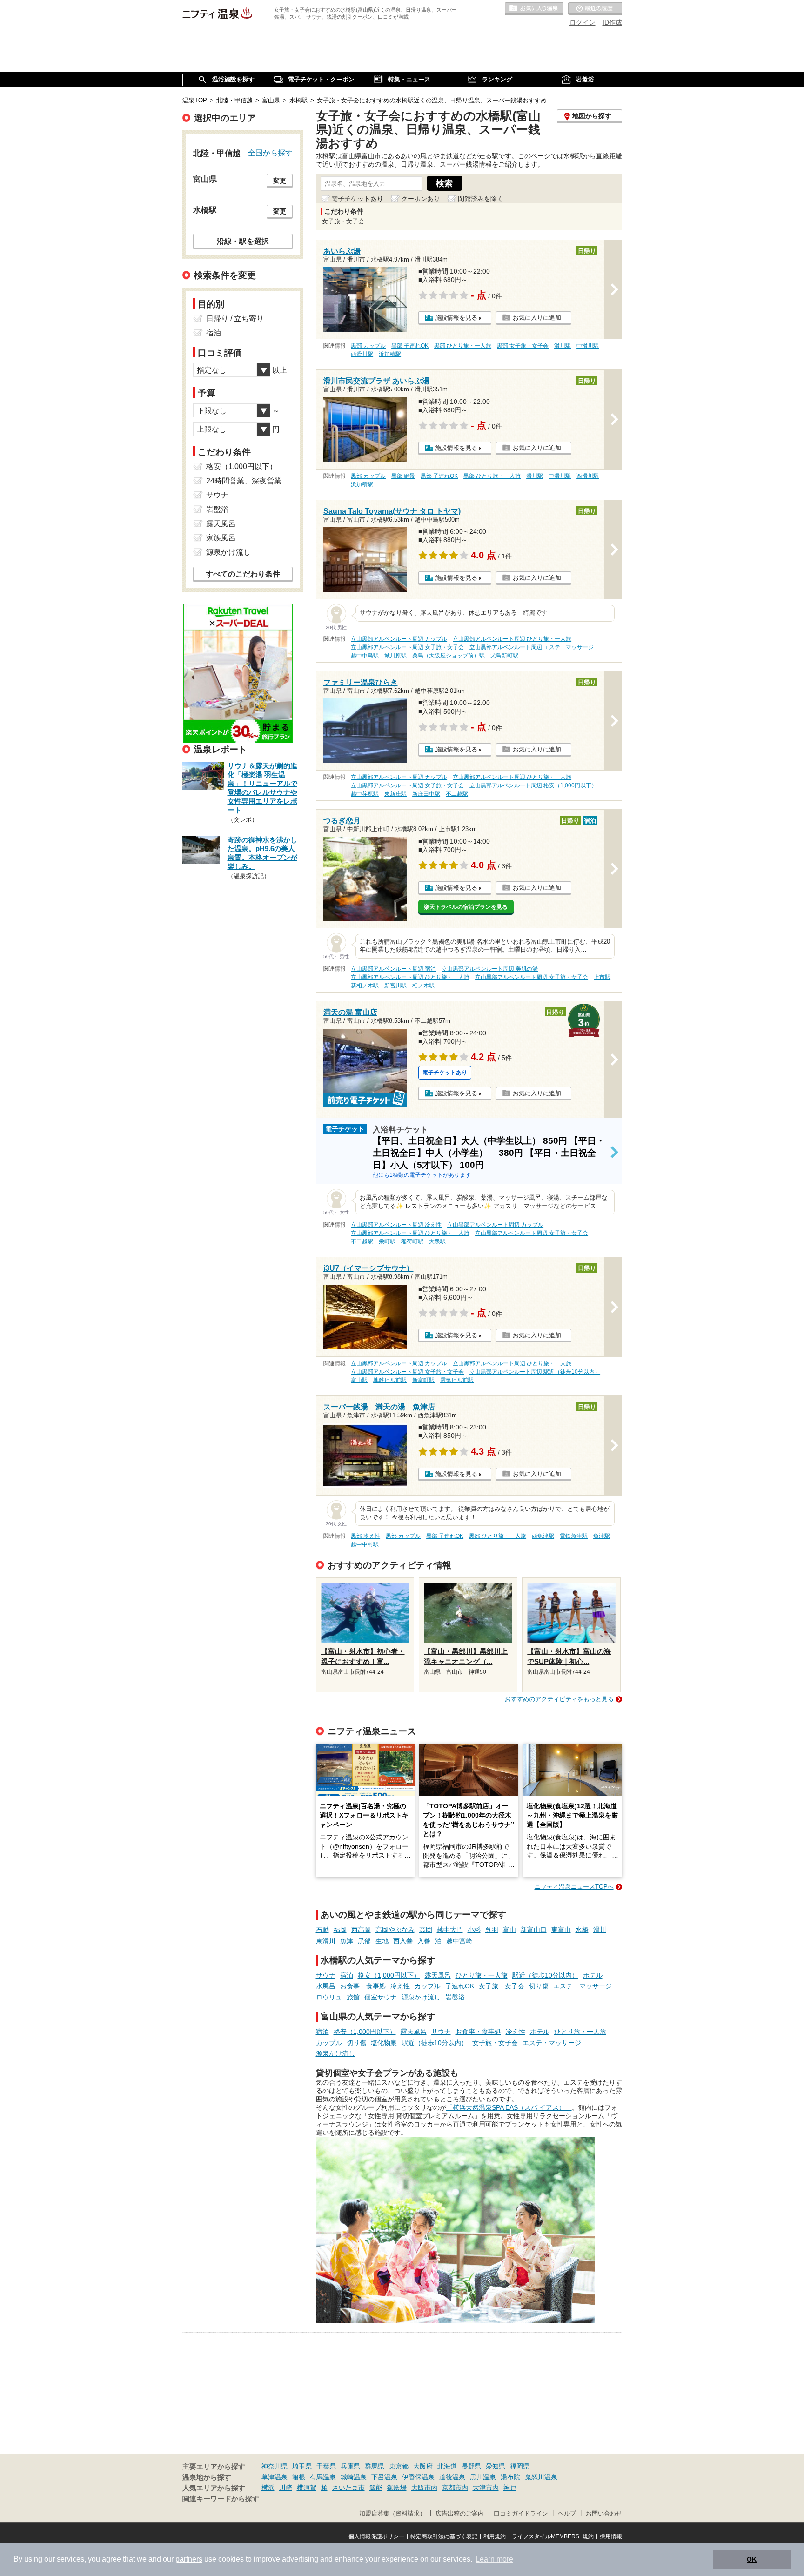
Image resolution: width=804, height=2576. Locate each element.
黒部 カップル (368, 346)
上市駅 (602, 977)
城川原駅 (395, 656)
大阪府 (423, 2466)
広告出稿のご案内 (460, 2514)
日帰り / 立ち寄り (235, 319)
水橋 (582, 1930)
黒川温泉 (483, 2477)
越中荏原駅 (365, 794)
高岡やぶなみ (395, 1930)
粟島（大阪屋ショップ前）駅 (449, 656)
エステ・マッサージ (583, 1986)
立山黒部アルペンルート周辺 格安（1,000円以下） (533, 785)
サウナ (326, 1975)
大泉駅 (437, 1241)
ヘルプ (567, 2514)
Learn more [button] (494, 2559)
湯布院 (510, 2477)
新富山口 (534, 1930)
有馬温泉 (323, 2477)
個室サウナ (381, 1997)
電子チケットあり (357, 199)
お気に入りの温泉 (534, 9)
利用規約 (495, 2536)
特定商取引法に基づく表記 (444, 2536)
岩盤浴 (455, 1997)
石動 (322, 1930)
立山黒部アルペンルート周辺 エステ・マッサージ (532, 647)
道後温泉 (452, 2477)
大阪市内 (424, 2488)
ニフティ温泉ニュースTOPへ (574, 1887)
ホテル (593, 1975)
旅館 (353, 1997)
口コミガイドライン (521, 2514)
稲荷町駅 (412, 1241)
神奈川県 (275, 2466)
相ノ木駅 (423, 986)
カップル (428, 1986)
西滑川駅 (362, 354)
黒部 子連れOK (410, 346)
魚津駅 (602, 1536)
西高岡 (361, 1930)
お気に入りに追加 (537, 318)
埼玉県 (302, 2466)
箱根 (299, 2477)
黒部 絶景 (403, 476)
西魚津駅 (543, 1536)
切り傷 (539, 1986)
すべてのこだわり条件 (243, 574)
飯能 (376, 2488)
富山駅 (359, 1380)
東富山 (561, 1930)
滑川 (600, 1930)
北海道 (447, 2466)
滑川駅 (563, 346)
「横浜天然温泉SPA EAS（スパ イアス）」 (509, 2107)
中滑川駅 (588, 346)
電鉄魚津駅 (574, 1536)
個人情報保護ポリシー (376, 2536)
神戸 (510, 2488)
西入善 (403, 1941)
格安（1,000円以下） (389, 1975)
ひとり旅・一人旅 (482, 1975)
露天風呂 (438, 1975)
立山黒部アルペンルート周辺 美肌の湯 (490, 969)
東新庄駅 (395, 794)
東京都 (399, 2466)
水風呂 (326, 1986)
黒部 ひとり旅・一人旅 (463, 346)
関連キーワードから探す (221, 2499)
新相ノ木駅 (365, 986)
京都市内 (455, 2488)
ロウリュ (329, 1997)
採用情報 (611, 2536)
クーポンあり (421, 199)
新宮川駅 (395, 986)
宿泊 (347, 1975)
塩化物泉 (384, 2043)
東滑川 (326, 1941)
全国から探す (270, 153)
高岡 (426, 1930)
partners (189, 2559)
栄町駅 (387, 1241)
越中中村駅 (365, 1544)
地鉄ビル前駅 (390, 1380)
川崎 (286, 2488)
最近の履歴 (595, 9)
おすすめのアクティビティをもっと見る (559, 1699)
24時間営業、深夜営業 (244, 481)
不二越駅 (457, 794)
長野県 (471, 2466)
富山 (509, 1930)
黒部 (364, 1941)
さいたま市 (348, 2488)
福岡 (340, 1930)
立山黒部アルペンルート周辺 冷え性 (396, 1225)
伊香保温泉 (418, 2477)
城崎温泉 (354, 2477)
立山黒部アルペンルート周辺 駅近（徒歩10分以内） (535, 1372)
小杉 (474, 1930)
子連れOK (460, 1986)
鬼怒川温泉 (541, 2477)
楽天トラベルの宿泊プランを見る (466, 907)
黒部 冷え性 (365, 1536)
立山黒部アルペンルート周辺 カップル (399, 639)
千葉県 (326, 2466)
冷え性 (400, 1986)
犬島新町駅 (504, 656)
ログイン (583, 22)
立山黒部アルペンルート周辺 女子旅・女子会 (407, 647)
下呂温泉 (384, 2477)
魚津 (347, 1941)
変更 (280, 181)
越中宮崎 (459, 1941)
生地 (382, 1941)
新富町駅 (423, 1380)
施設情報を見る (456, 318)
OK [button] (752, 2559)
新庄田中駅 (426, 794)
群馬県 (375, 2466)
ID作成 (612, 22)
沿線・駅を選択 (243, 241)
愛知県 (496, 2466)
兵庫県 (350, 2466)
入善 (424, 1941)
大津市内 (486, 2488)
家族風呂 (221, 538)
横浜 (268, 2488)
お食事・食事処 (363, 1986)
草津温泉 (275, 2477)
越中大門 (450, 1930)
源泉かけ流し (421, 1997)
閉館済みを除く (481, 199)
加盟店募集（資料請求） (392, 2514)
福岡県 (520, 2466)
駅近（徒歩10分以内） (545, 1975)
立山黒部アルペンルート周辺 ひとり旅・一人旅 (512, 639)
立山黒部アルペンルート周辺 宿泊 (393, 969)
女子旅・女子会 (502, 1986)
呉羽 (492, 1930)
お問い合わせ (604, 2514)
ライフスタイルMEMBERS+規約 (553, 2536)
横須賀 (307, 2488)
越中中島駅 (365, 656)
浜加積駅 (390, 354)
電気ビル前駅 (457, 1380)
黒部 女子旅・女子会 (523, 346)
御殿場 (397, 2488)
